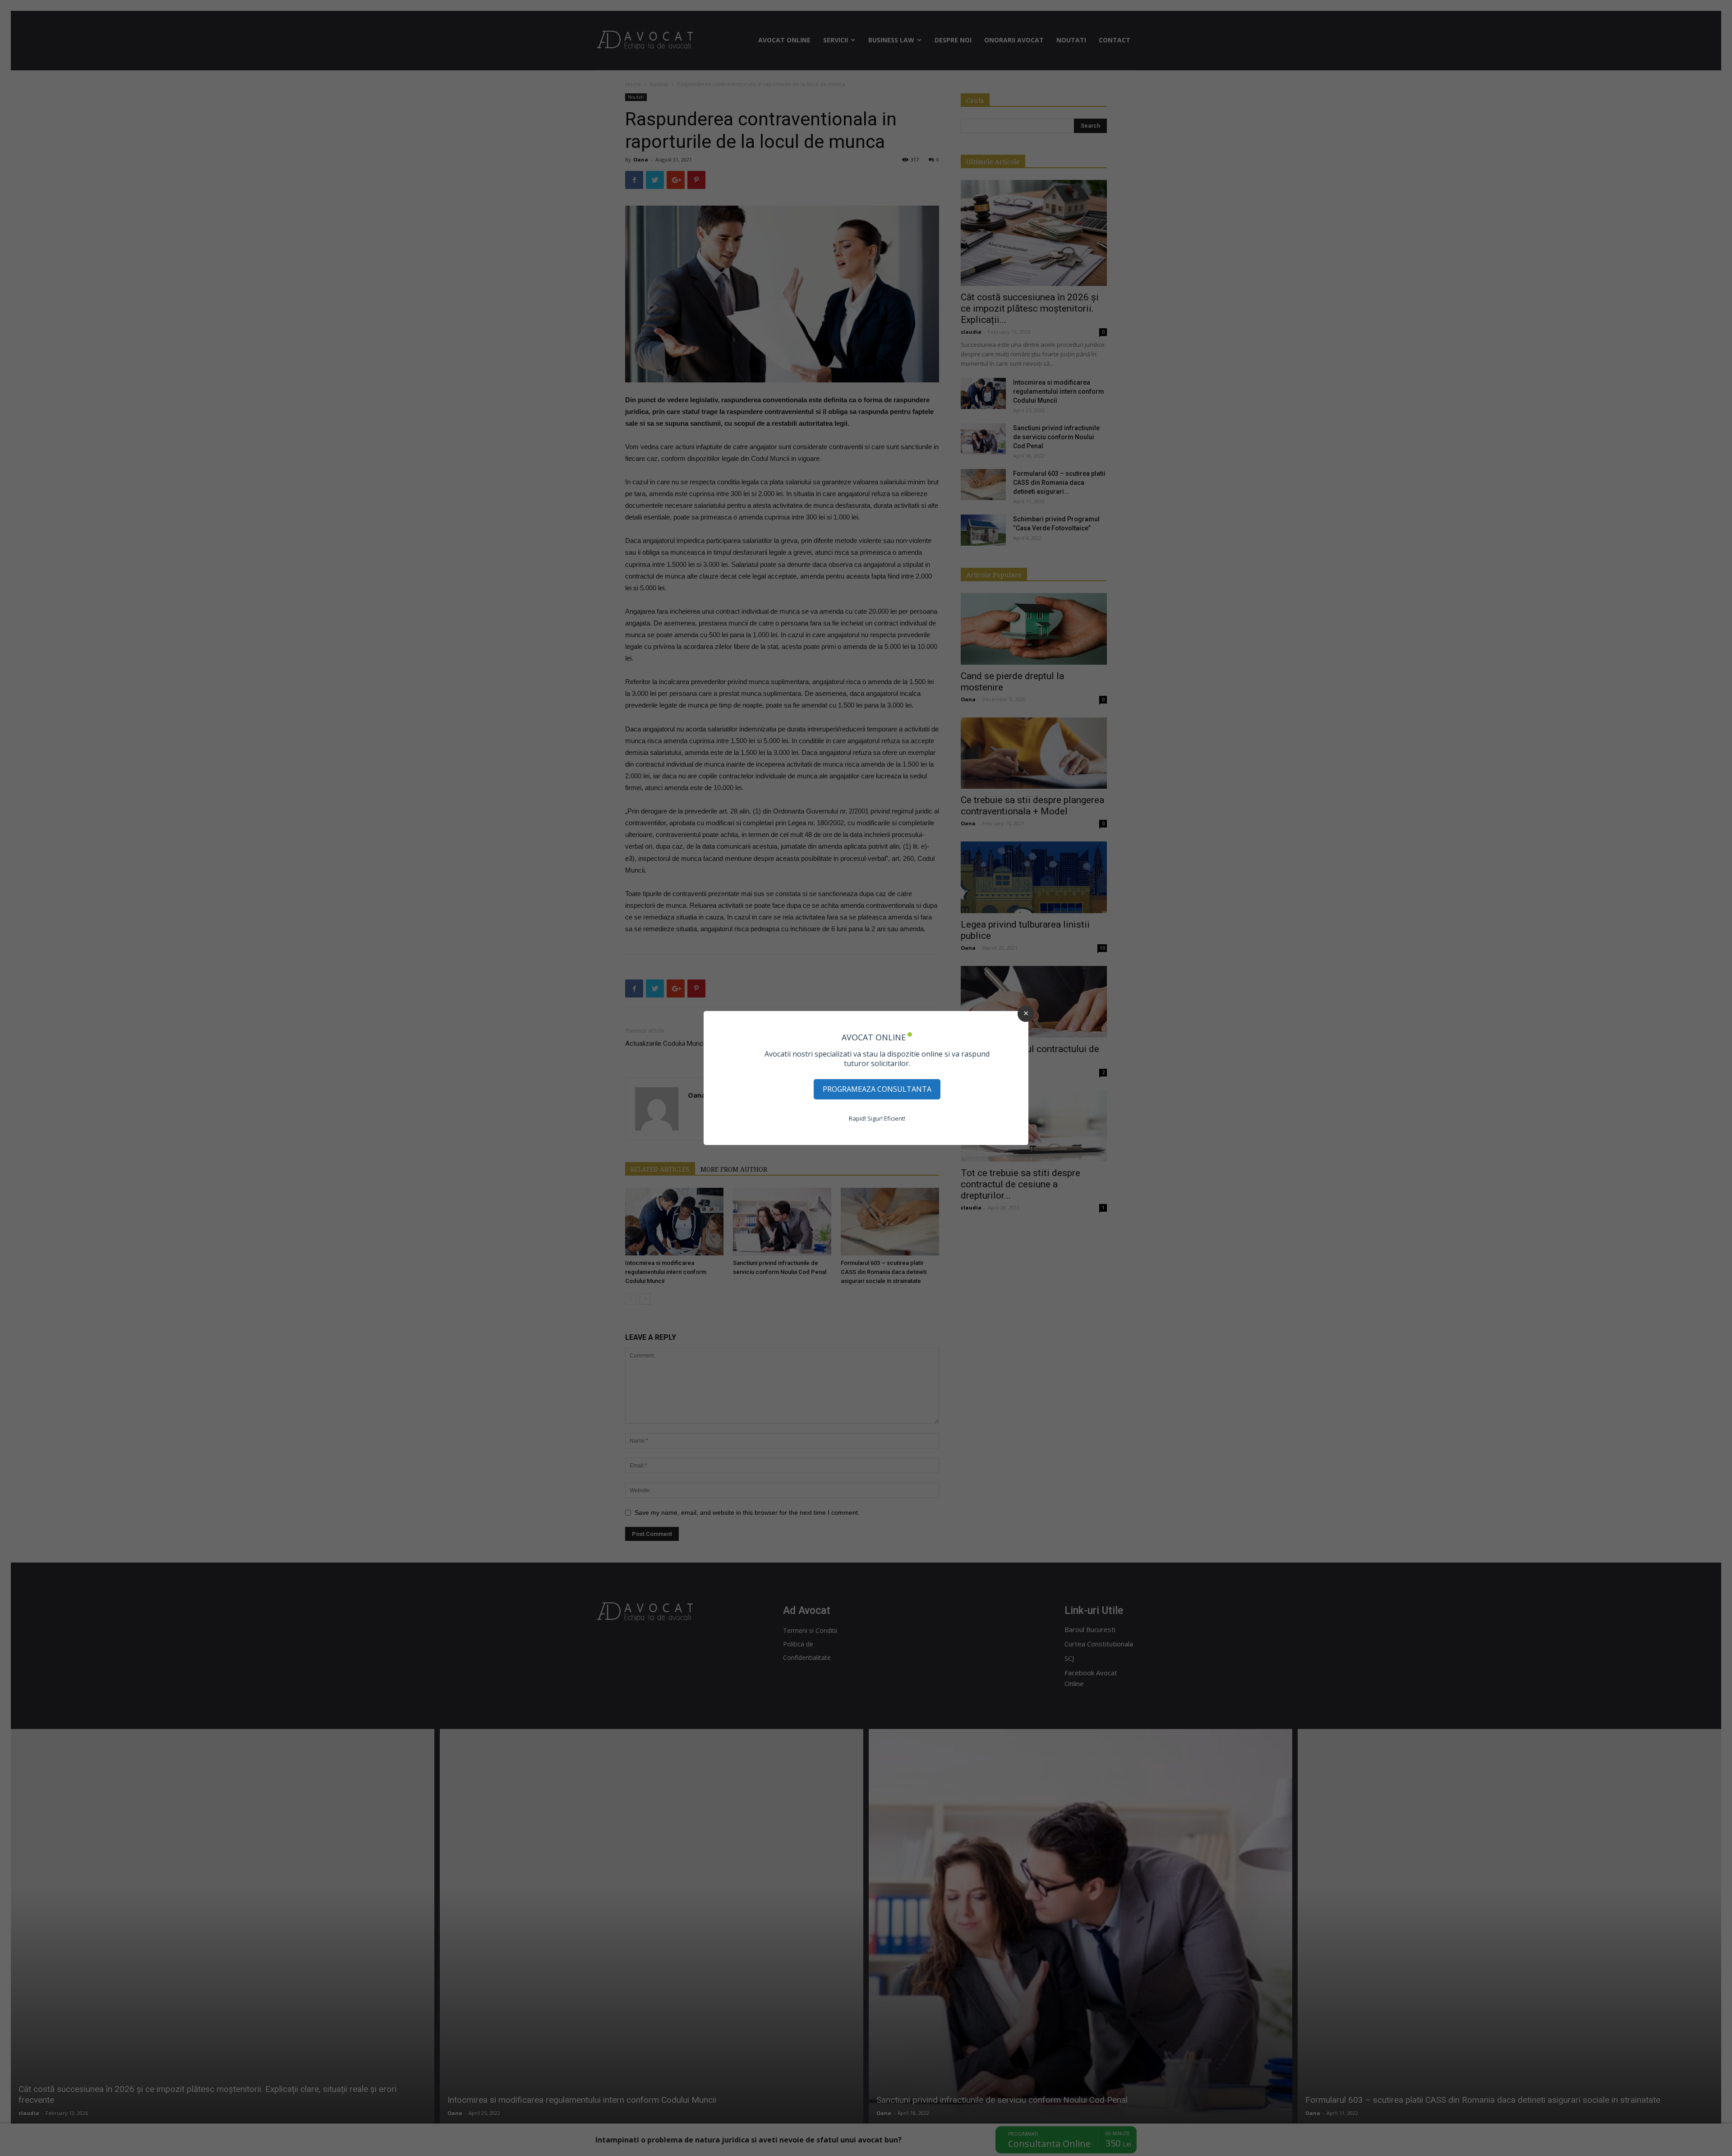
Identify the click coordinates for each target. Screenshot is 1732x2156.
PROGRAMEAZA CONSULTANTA (877, 1089)
